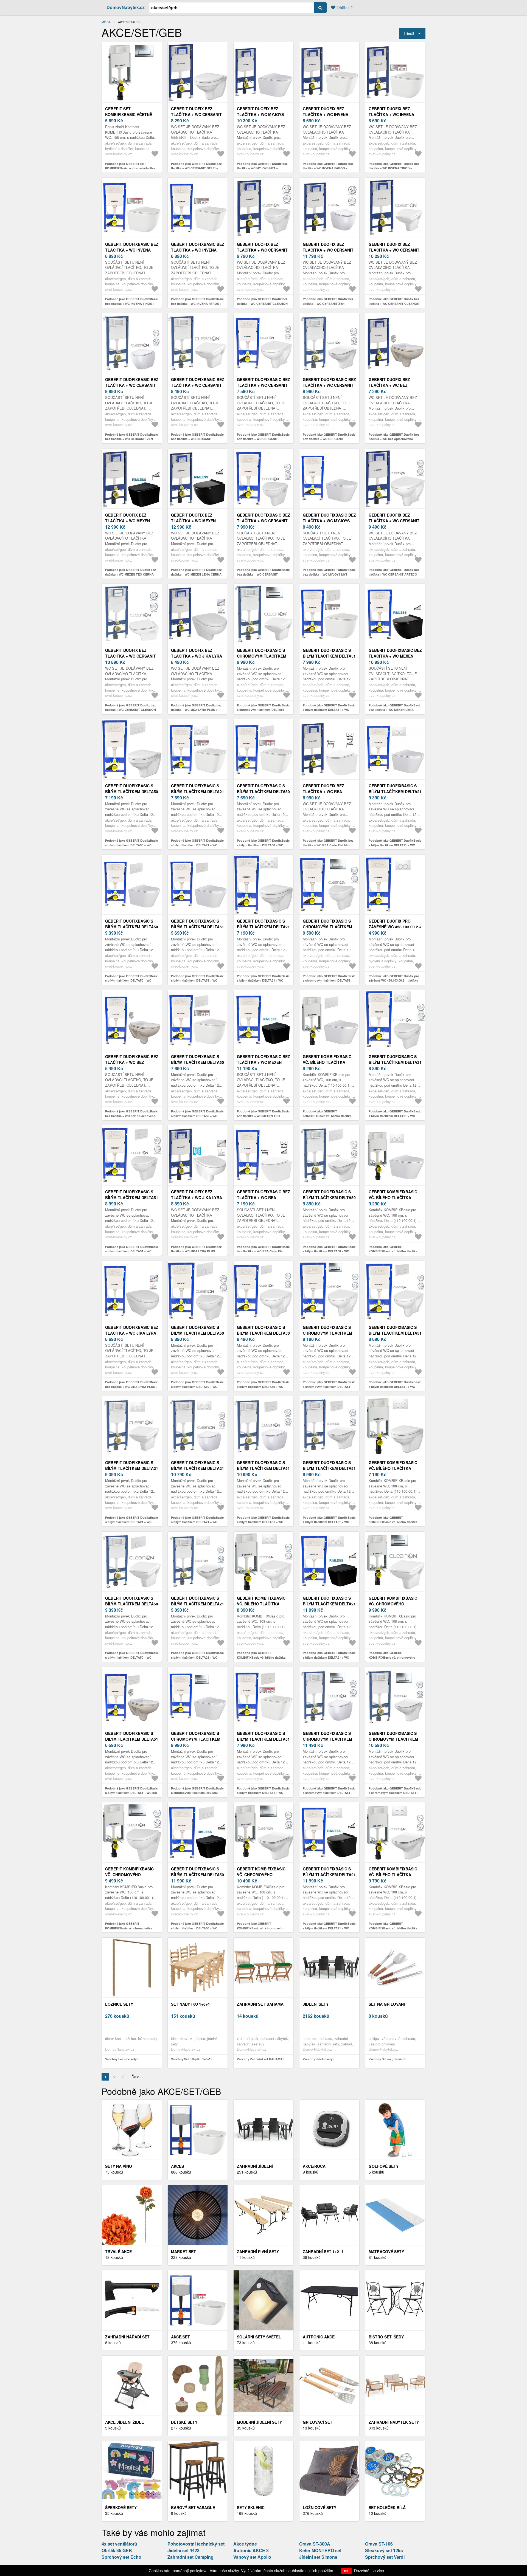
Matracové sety (386, 2251)
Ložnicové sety (319, 2507)
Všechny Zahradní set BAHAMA (260, 2059)
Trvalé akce (118, 2251)
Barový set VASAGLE (193, 2507)
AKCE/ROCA (314, 2166)
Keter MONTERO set (320, 2550)
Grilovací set (318, 2422)
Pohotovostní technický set (196, 2544)
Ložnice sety (119, 2004)
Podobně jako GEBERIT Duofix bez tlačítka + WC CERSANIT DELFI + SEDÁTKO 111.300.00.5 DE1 (196, 168)
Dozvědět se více (369, 2571)
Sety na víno (119, 2166)
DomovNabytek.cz (126, 7)
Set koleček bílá (387, 2507)
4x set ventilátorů (119, 2544)
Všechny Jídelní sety (318, 2059)
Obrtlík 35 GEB (117, 2550)
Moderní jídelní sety (259, 2422)
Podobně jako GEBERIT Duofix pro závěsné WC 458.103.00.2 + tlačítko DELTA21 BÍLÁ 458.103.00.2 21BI (394, 980)
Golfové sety (384, 2166)
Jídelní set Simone (318, 2557)
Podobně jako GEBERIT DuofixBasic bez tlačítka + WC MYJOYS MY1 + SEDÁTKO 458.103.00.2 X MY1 (329, 574)
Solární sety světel (259, 2337)
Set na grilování (387, 2004)
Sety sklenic (251, 2507)
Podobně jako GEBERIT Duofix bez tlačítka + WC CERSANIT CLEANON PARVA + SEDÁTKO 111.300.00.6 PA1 (263, 303)
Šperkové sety (121, 2507)
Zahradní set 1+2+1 (323, 2251)
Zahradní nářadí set (127, 2337)
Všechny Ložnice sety (121, 2059)
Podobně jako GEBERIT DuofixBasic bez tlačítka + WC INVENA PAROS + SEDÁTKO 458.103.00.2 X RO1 (197, 303)
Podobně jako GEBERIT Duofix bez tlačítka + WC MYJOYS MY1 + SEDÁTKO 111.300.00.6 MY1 (262, 168)
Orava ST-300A (315, 2544)
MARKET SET (183, 2251)
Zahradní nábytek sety (394, 2422)
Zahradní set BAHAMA (260, 2004)
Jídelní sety (316, 2004)
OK (346, 2571)
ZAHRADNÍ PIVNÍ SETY (258, 2251)
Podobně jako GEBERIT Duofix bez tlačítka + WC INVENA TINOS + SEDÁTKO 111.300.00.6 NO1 (394, 168)
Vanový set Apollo (252, 2557)
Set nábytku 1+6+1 (190, 2004)
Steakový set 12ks (384, 2550)
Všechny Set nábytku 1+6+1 (191, 2059)
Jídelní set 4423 (183, 2550)
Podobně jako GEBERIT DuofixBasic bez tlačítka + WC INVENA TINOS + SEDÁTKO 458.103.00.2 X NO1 (131, 303)
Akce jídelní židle (124, 2422)
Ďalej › (137, 2077)
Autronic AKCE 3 (251, 2550)
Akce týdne (245, 2544)
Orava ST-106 (379, 2544)
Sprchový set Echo (121, 2557)
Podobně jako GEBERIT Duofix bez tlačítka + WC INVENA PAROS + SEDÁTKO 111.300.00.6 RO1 (328, 168)
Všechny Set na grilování (386, 2059)
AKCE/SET (180, 2337)
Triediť (409, 33)
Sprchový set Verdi (385, 2557)
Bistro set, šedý (386, 2337)
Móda (106, 22)
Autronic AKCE (319, 2337)
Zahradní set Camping (190, 2557)
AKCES (177, 2166)
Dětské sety (184, 2422)
